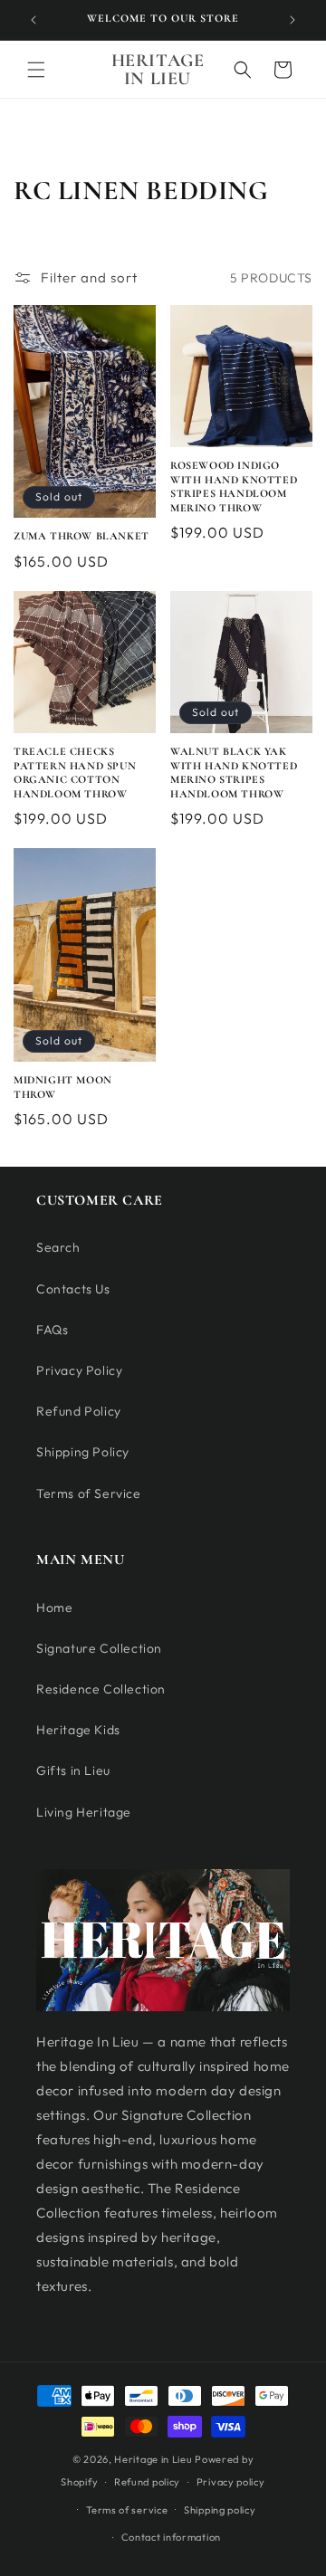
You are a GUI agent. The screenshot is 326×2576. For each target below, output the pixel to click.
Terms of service (127, 2510)
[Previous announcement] (34, 20)
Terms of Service (89, 1493)
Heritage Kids (78, 1730)
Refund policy (147, 2482)
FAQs (52, 1330)
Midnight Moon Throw (63, 1087)
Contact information (171, 2537)
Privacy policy (231, 2482)
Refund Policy (79, 1411)
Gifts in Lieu (73, 1770)
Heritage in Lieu (153, 2459)
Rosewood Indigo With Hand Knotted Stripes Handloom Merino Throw (234, 487)
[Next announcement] (292, 20)
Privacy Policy (79, 1370)
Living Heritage (84, 1812)
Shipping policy (220, 2510)
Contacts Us (73, 1289)
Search (58, 1247)
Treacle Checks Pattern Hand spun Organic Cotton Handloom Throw (75, 773)
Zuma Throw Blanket (81, 536)
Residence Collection (101, 1689)
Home (54, 1608)
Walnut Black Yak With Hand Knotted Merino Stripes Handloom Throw (234, 773)
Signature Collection (99, 1648)
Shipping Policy (83, 1452)
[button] (36, 70)
